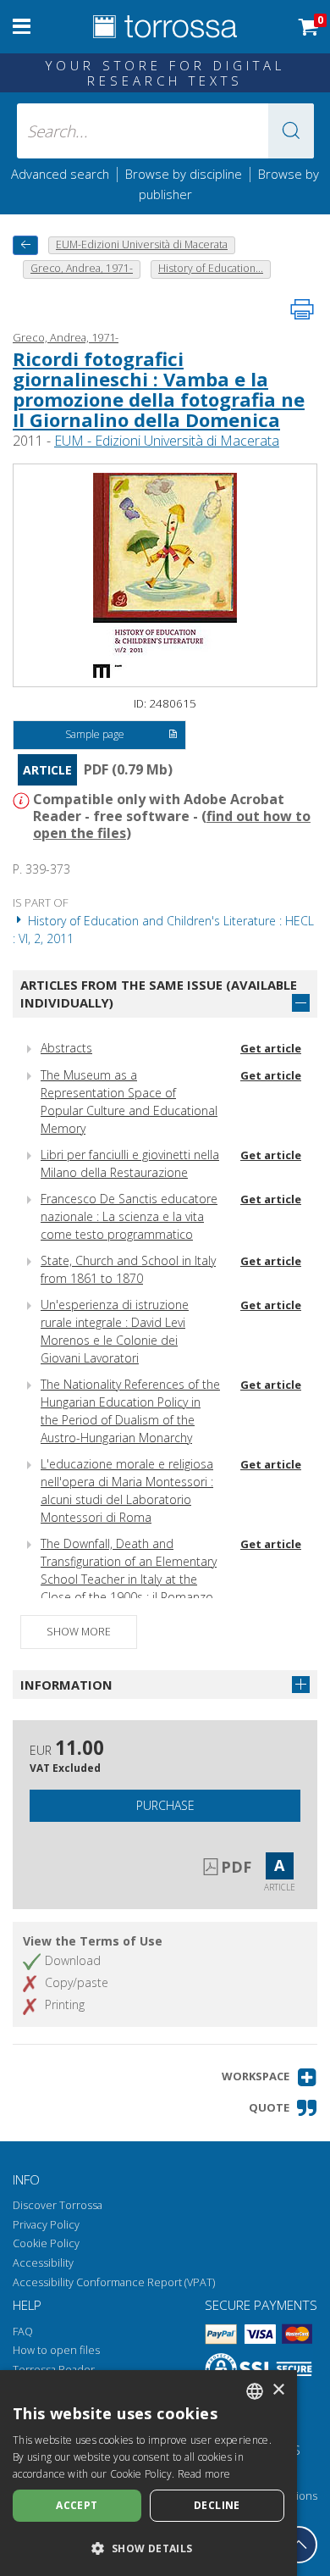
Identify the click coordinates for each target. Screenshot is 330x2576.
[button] (291, 131)
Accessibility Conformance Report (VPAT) (114, 2282)
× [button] (278, 2390)
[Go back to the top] (299, 2545)
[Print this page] (302, 309)
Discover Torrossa (58, 2205)
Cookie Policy (46, 2243)
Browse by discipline (184, 174)
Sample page (95, 734)
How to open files (56, 2350)
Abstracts (66, 1048)
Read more (204, 2474)
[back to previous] (25, 245)
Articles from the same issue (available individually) (159, 994)
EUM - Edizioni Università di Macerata (167, 441)
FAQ (23, 2332)
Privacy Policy (46, 2225)
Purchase (165, 1805)
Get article (271, 1048)
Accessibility (43, 2263)
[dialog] (148, 2473)
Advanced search (60, 174)
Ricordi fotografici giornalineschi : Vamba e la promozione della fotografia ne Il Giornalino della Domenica (159, 389)
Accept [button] (77, 2505)
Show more (79, 1632)
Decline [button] (217, 2505)
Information (66, 1685)
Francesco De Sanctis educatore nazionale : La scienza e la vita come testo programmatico (129, 1216)
